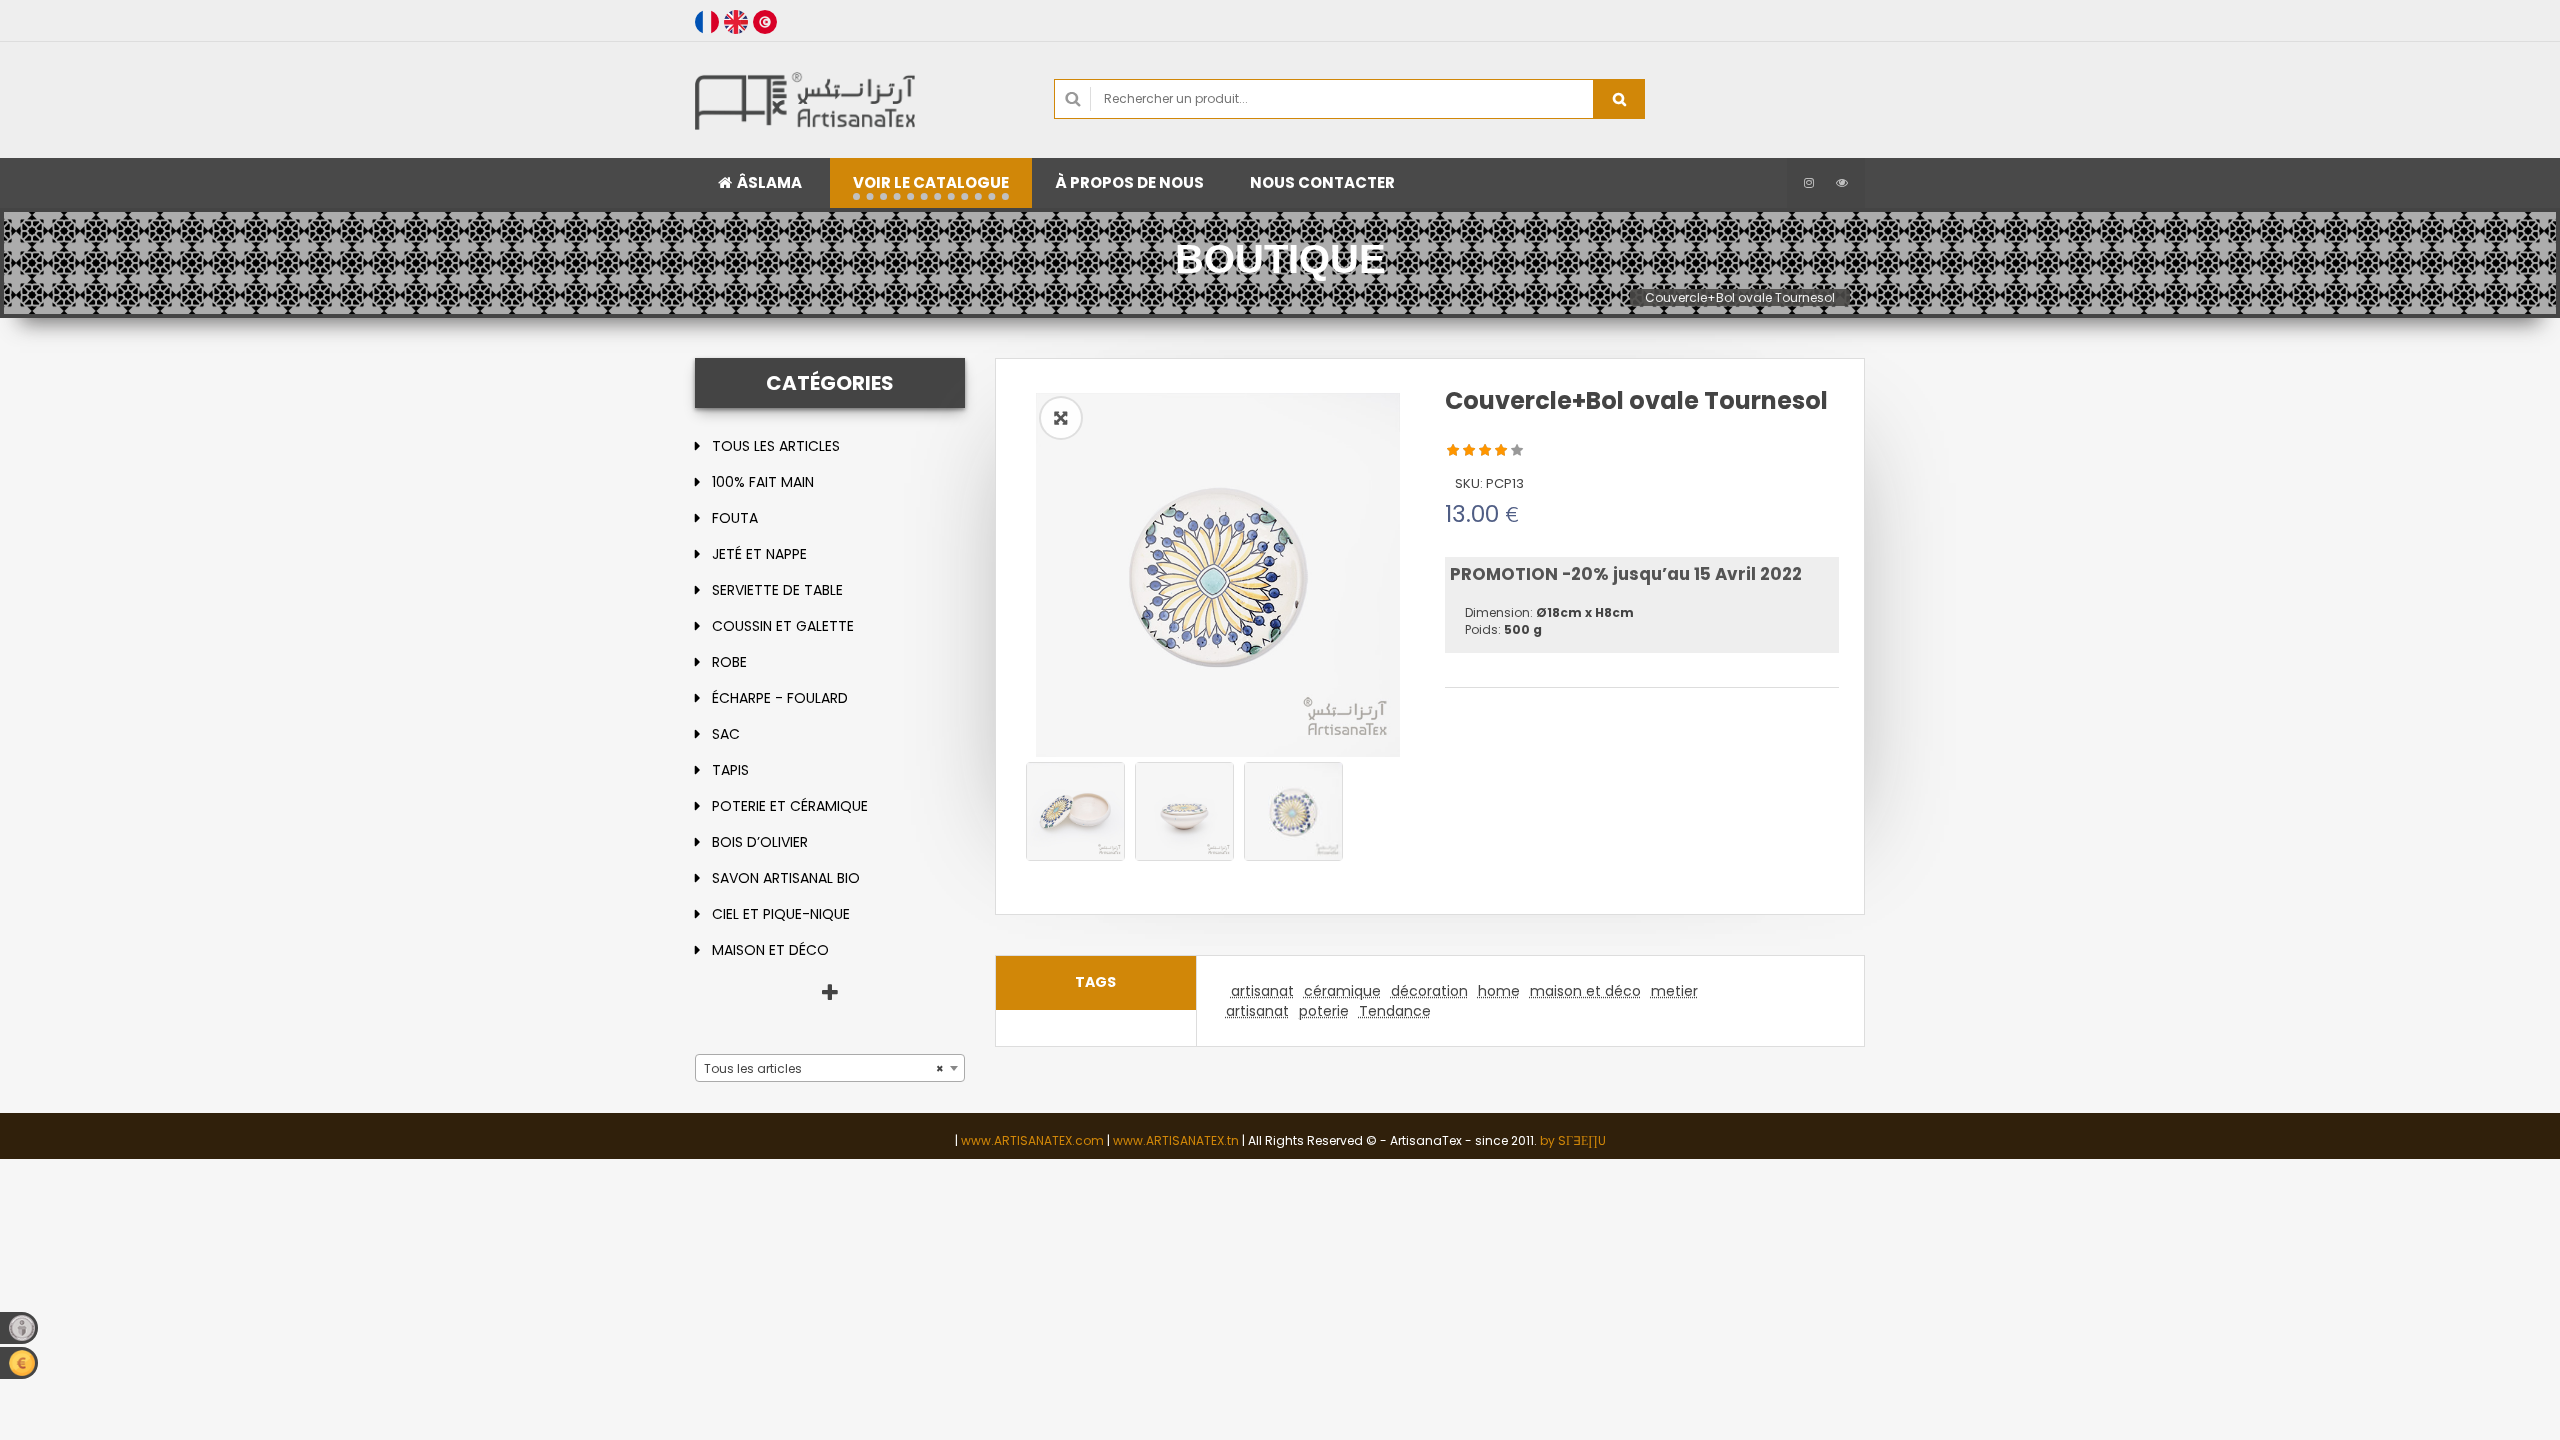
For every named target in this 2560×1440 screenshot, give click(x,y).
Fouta (735, 518)
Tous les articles (776, 446)
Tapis (730, 770)
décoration (1429, 991)
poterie (1324, 1011)
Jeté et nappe (759, 554)
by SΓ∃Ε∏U (1573, 1140)
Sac (726, 734)
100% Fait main (763, 482)
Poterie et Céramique (790, 806)
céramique (1342, 991)
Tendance (1395, 1011)
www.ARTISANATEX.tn (1176, 1140)
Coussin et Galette (783, 626)
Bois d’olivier (760, 842)
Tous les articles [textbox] (824, 1068)
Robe (729, 662)
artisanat (1262, 991)
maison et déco (770, 950)
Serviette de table (777, 590)
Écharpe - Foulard (780, 698)
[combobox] (830, 1068)
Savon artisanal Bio (786, 878)
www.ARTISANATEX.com (1032, 1140)
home (1499, 991)
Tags (1095, 982)
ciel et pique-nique (781, 914)
